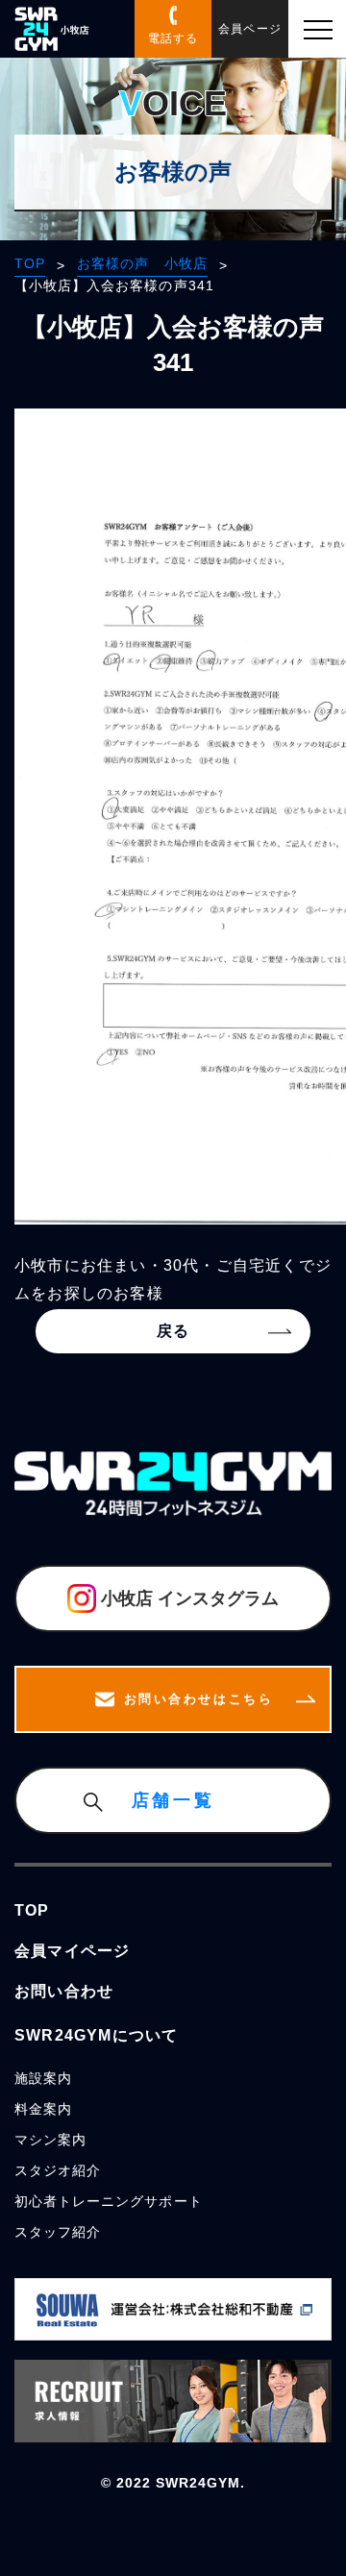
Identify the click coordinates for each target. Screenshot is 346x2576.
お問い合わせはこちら (199, 1699)
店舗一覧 (173, 1800)
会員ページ (249, 29)
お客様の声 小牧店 (142, 263)
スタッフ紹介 (58, 2232)
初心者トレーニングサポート (109, 2201)
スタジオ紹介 (58, 2170)
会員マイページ (72, 1951)
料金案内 (43, 2109)
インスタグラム (190, 1598)
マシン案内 (50, 2140)
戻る (173, 1331)
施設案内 (43, 2078)
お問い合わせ (64, 1991)
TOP (30, 263)
